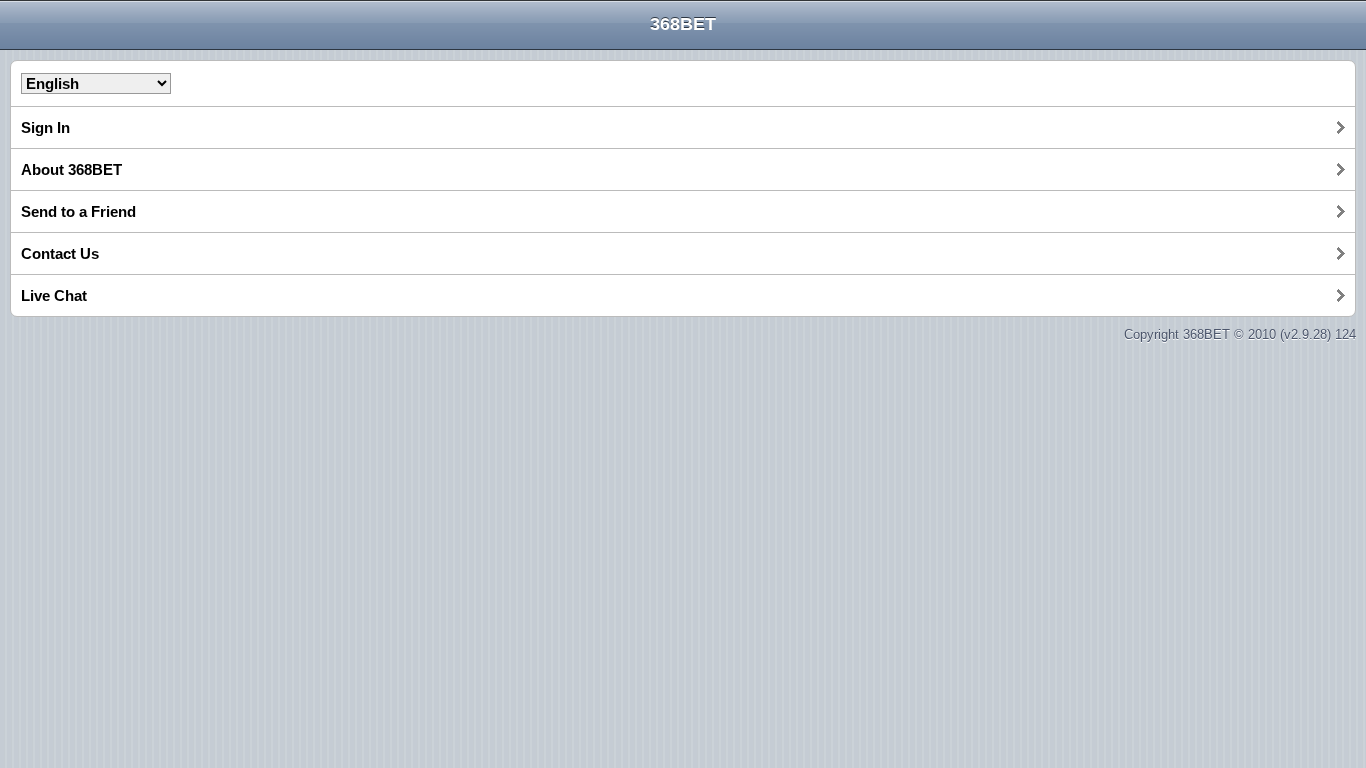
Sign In (45, 127)
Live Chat (54, 295)
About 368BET (71, 169)
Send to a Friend (78, 211)
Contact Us (60, 253)
